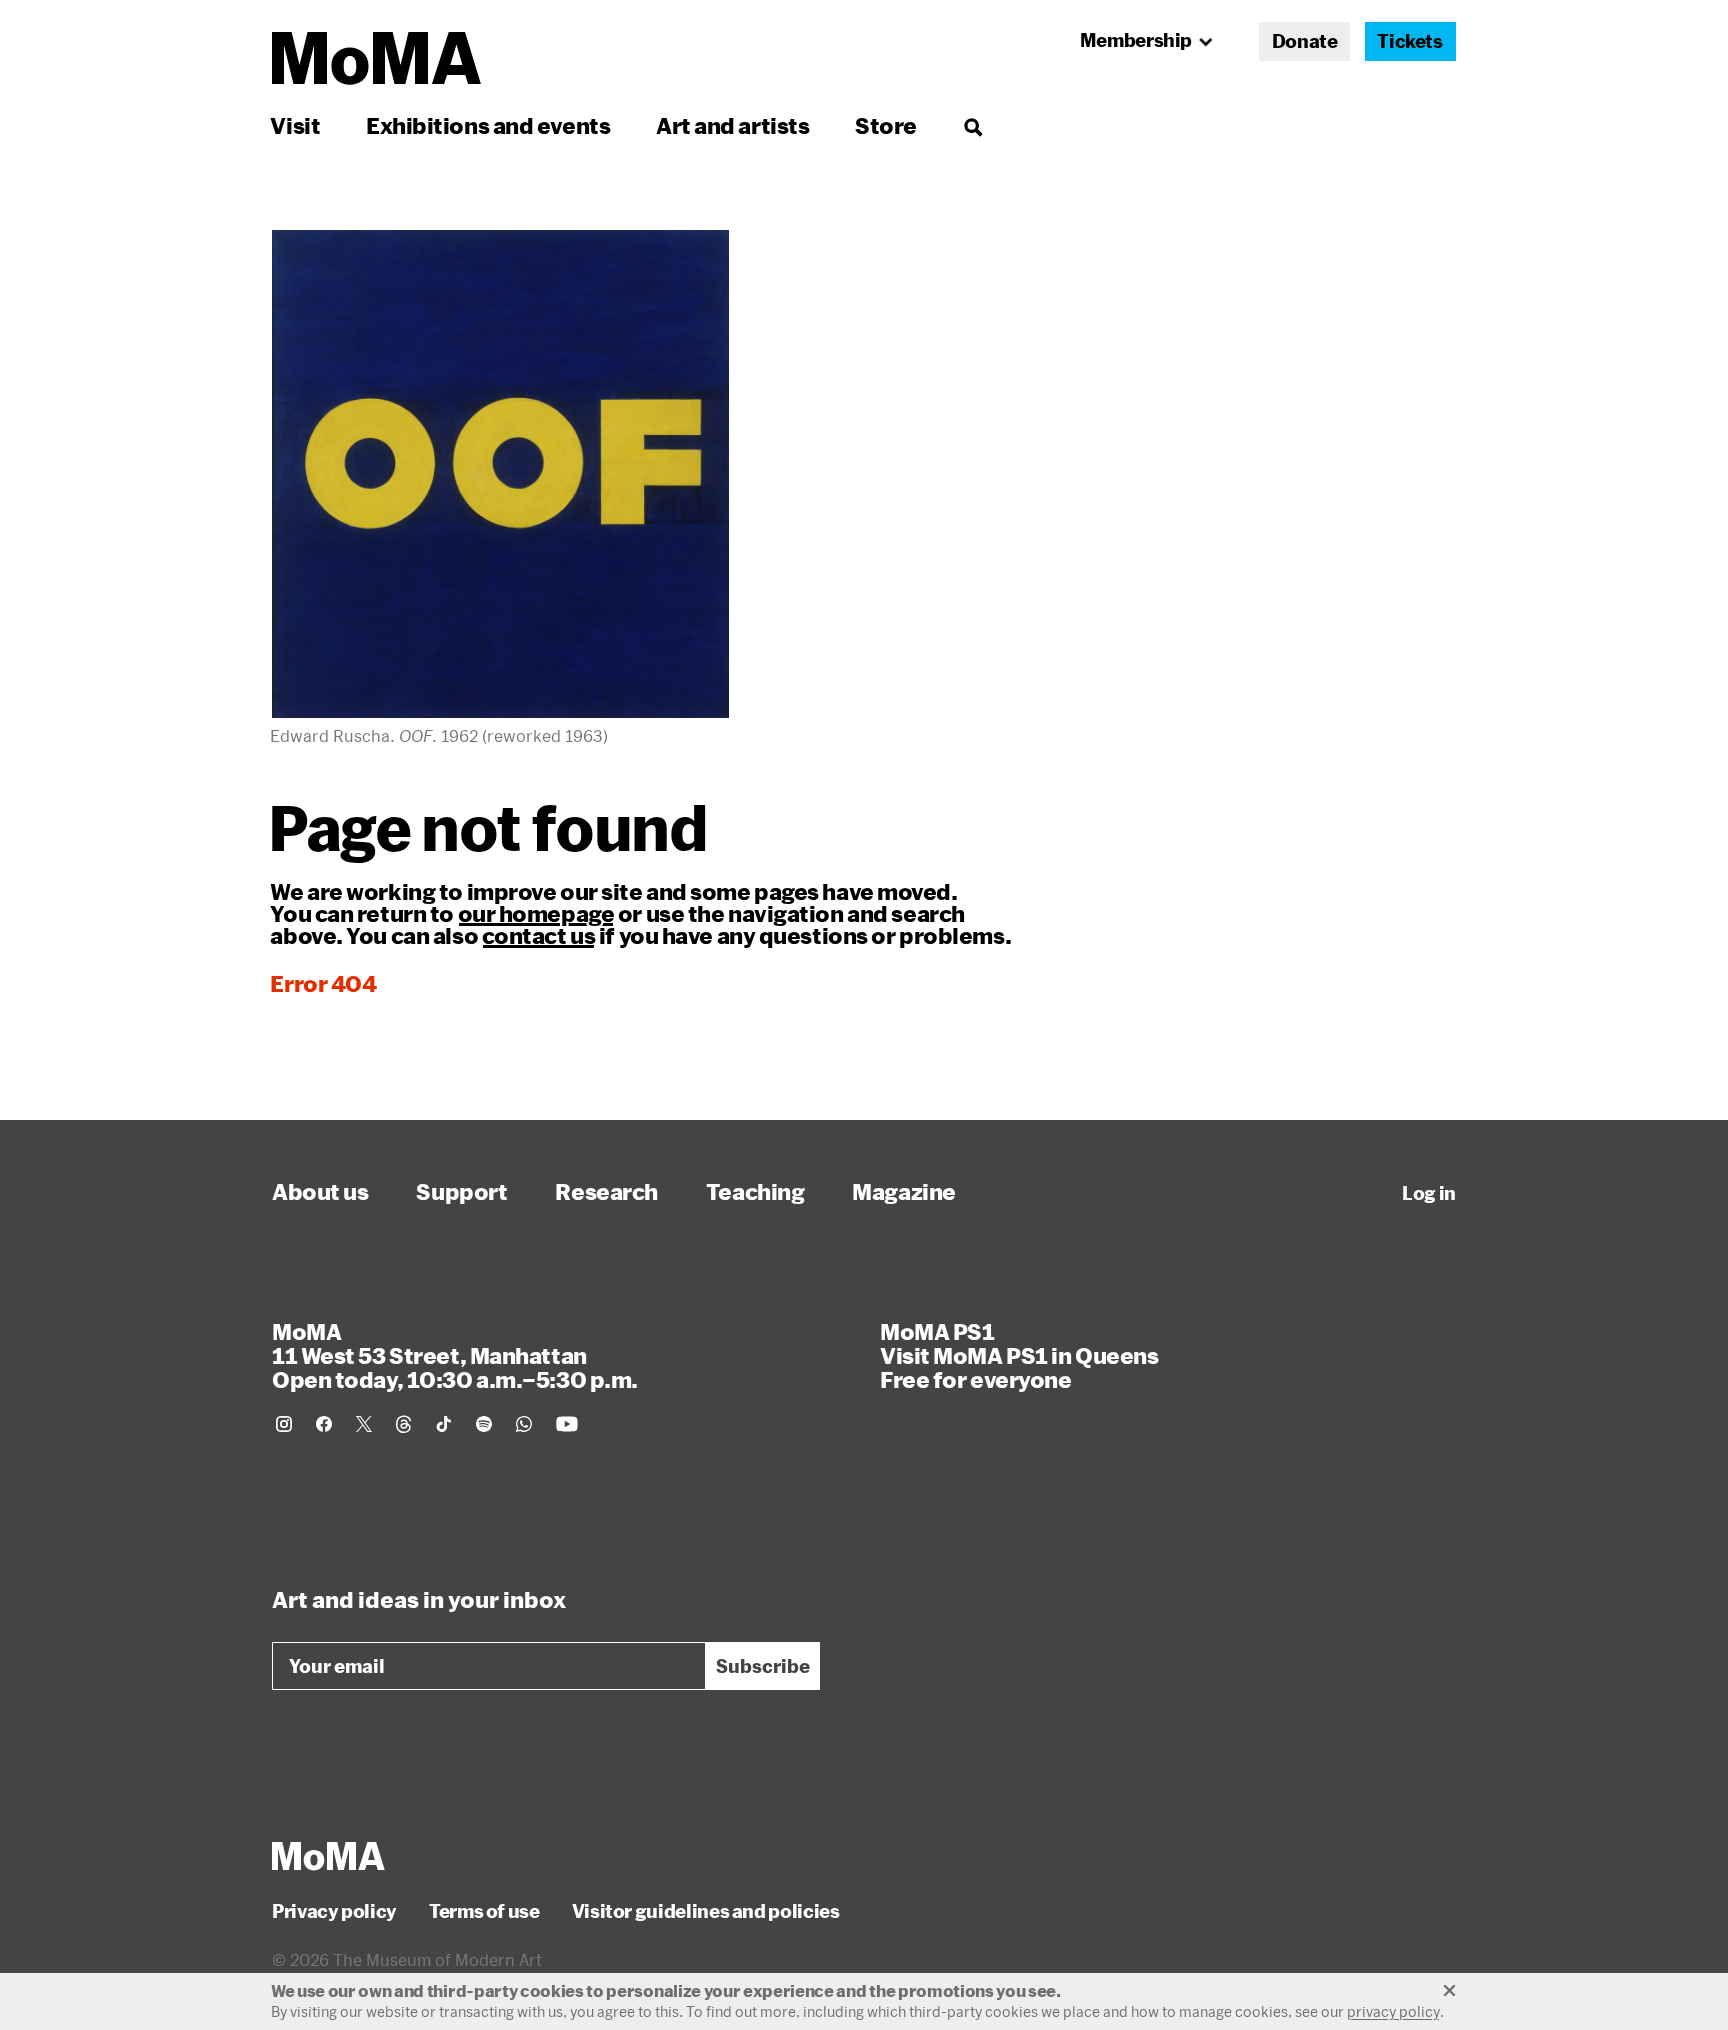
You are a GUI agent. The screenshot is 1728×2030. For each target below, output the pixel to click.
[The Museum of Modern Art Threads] (404, 1424)
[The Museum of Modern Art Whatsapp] (524, 1424)
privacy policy (1393, 2011)
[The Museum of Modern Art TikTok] (444, 1424)
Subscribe (763, 1666)
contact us (539, 935)
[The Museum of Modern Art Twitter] (364, 1424)
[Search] (972, 125)
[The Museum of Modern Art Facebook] (324, 1424)
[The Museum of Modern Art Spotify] (484, 1424)
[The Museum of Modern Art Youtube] (567, 1424)
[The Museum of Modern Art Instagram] (284, 1424)
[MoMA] (328, 1856)
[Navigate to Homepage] (376, 58)
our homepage (536, 913)
